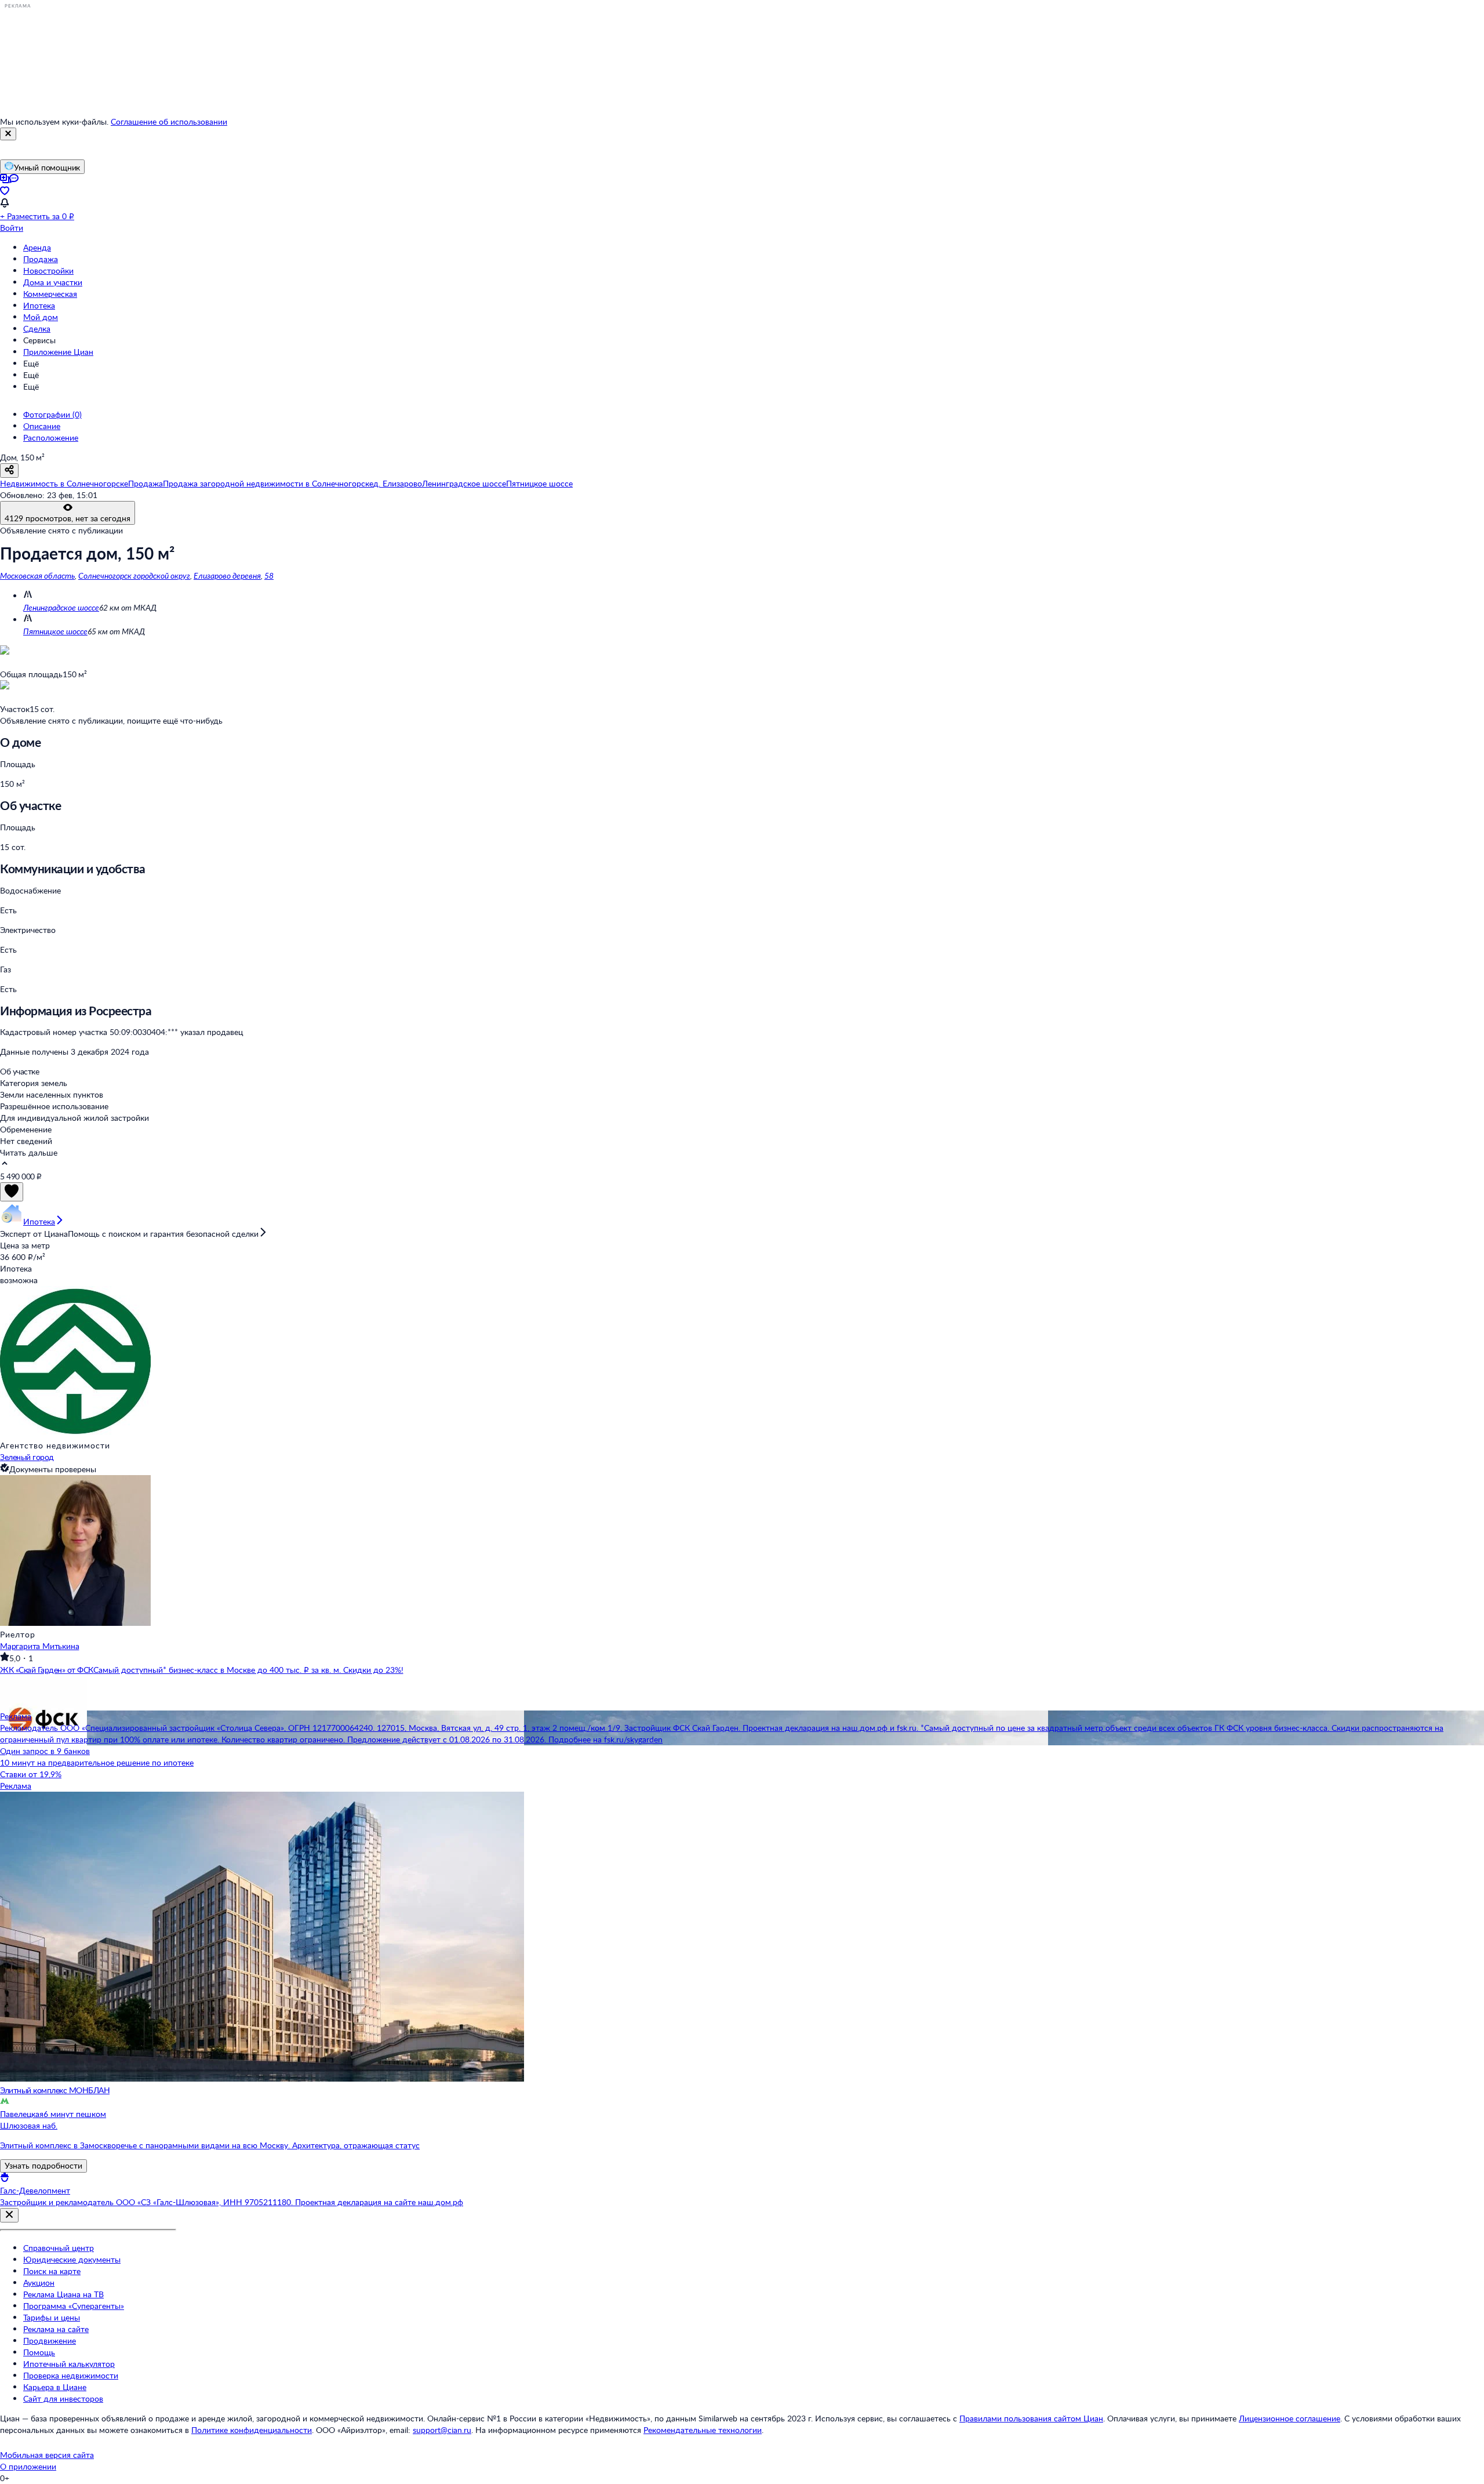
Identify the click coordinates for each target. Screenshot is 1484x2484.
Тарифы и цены (52, 2317)
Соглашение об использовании (169, 121)
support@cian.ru (442, 2430)
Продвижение (50, 2340)
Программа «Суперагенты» (74, 2306)
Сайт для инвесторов (63, 2398)
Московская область (37, 575)
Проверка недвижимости (71, 2375)
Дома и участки (53, 282)
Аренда (37, 247)
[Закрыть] (8, 134)
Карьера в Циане (55, 2387)
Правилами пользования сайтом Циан (1031, 2418)
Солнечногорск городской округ (134, 575)
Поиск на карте (52, 2271)
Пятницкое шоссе (55, 631)
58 (269, 575)
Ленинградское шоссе (61, 607)
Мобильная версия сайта (47, 2455)
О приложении (28, 2466)
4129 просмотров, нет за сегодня (68, 518)
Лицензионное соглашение (1290, 2418)
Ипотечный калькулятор (69, 2364)
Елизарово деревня (227, 575)
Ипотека (39, 305)
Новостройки (48, 270)
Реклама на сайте (56, 2329)
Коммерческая (50, 294)
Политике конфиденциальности (252, 2430)
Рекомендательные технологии (703, 2430)
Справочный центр (59, 2248)
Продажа (41, 259)
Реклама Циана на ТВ (63, 2294)
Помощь (39, 2352)
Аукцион (39, 2283)
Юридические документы (72, 2259)
